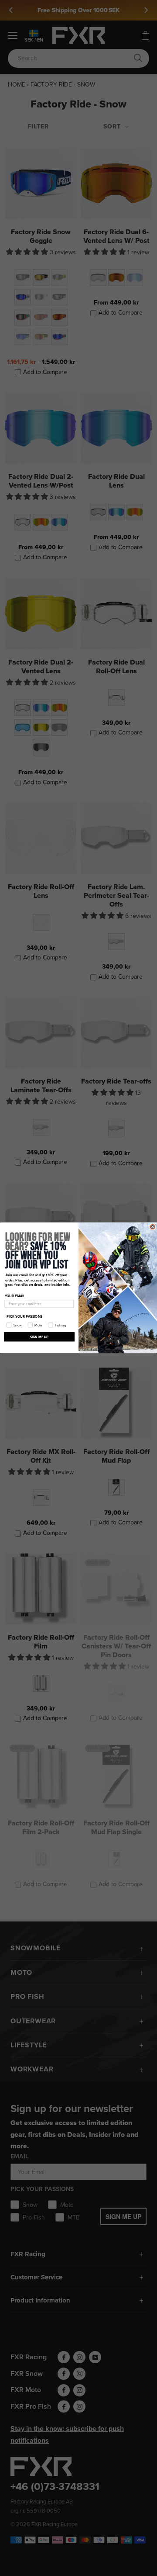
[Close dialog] (152, 1227)
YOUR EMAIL (15, 1296)
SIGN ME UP (39, 1337)
